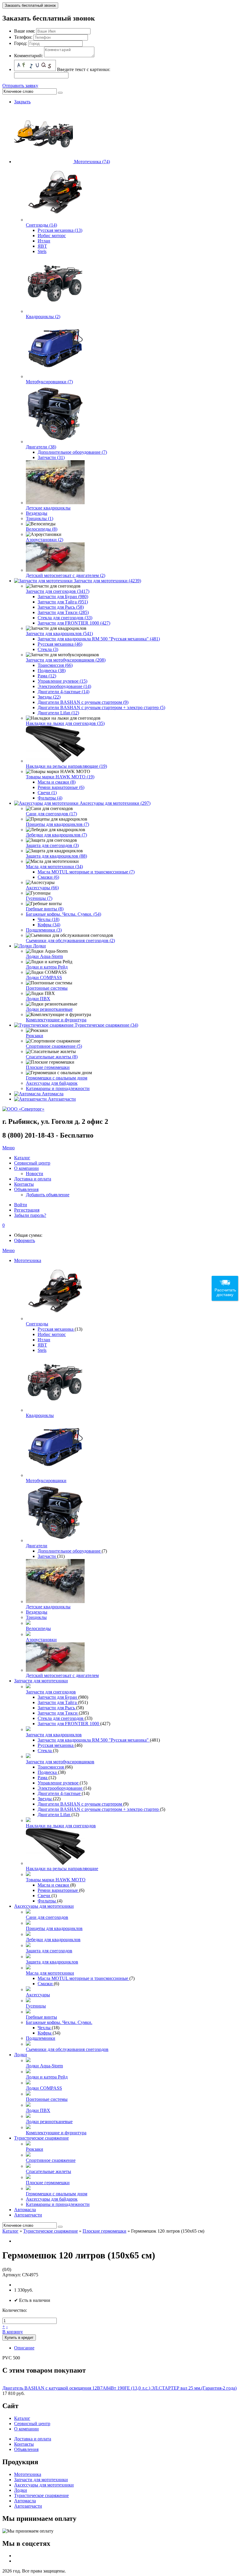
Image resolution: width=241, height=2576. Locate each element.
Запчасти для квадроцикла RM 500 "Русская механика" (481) (99, 639)
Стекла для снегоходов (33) (65, 618)
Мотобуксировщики (46, 1481)
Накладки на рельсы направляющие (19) (66, 766)
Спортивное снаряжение (51, 2160)
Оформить (25, 1240)
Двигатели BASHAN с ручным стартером (80, 1804)
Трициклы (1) (40, 518)
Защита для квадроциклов (52, 1962)
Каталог (10, 2231)
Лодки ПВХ (38, 999)
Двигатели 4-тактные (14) (63, 692)
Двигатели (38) (41, 447)
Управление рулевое (59, 1783)
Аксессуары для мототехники (44, 1906)
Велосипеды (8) (42, 529)
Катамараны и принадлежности (58, 1088)
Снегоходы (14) (41, 225)
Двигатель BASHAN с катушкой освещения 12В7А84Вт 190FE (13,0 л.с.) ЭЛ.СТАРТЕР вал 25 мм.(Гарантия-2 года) (119, 2388)
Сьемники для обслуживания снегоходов (67, 2049)
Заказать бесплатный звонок (30, 5)
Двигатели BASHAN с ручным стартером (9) (83, 702)
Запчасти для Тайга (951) (63, 602)
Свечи (45, 1896)
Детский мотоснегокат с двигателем (62, 1675)
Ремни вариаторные (58, 1890)
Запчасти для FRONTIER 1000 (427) (74, 623)
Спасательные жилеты (48, 2171)
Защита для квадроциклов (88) (56, 856)
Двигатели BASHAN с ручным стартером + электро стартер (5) (101, 707)
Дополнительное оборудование (70, 1551)
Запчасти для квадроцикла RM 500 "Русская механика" (94, 1740)
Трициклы (36, 1617)
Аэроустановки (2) (45, 540)
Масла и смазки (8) (57, 782)
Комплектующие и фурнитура (56, 1020)
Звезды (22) (49, 697)
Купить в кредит (19, 2338)
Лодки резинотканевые (49, 1009)
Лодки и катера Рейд (47, 967)
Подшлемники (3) (44, 930)
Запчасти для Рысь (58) (61, 607)
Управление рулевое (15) (62, 681)
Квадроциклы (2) (43, 317)
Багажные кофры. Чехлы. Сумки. (59, 2022)
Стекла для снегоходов (61, 1718)
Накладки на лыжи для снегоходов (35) (65, 723)
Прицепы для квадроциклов (54, 1928)
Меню (9, 1148)
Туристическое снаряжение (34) (106, 1025)
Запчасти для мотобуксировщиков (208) (66, 660)
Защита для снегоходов (49, 1951)
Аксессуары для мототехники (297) (115, 803)
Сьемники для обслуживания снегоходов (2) (70, 941)
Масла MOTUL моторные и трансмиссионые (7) (86, 872)
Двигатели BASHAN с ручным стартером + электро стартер (99, 1809)
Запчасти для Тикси (58, 1713)
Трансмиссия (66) (55, 665)
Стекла (45, 1751)
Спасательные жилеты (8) (52, 1057)
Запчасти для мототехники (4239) (107, 581)
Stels (42, 251)
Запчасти (47, 1556)
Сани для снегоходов (47, 1917)
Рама (43, 1778)
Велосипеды (38, 1628)
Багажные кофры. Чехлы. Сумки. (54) (63, 914)
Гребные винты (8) (45, 909)
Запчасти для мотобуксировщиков (60, 1762)
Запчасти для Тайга (58, 1702)
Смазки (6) (48, 877)
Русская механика (56, 1329)
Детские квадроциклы (48, 508)
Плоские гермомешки (48, 1067)
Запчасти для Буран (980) (63, 597)
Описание (24, 2348)
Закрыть (22, 102)
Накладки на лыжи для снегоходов (61, 1826)
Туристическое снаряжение (41, 2138)
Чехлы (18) (48, 919)
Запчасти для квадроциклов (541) (59, 634)
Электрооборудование (61, 1788)
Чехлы (45, 2028)
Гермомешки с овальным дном (57, 1078)
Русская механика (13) (60, 230)
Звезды (45, 1799)
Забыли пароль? (30, 1215)
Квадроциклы (40, 1415)
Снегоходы (37, 1324)
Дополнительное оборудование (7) (72, 452)
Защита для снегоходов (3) (52, 845)
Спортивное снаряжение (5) (54, 1046)
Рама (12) (47, 676)
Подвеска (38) (52, 670)
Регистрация (27, 1210)
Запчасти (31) (51, 457)
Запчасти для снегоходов (51, 1692)
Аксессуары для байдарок (52, 1083)
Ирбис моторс (52, 236)
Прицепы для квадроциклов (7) (57, 824)
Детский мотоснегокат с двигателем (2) (66, 575)
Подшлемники (41, 2038)
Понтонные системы (47, 988)
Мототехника (28, 1260)
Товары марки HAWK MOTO (56, 1880)
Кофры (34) (49, 925)
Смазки (46, 1984)
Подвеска (48, 1772)
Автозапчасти (62, 1099)
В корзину (13, 2332)
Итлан (44, 241)
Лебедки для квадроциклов (53, 1940)
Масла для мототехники (50, 1973)
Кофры (45, 2033)
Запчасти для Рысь (57, 1708)
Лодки (39, 946)
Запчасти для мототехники (41, 1681)
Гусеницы (36, 2006)
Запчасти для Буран (58, 1697)
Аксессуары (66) (42, 888)
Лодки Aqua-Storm (44, 956)
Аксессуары (38, 1995)
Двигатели (37, 1546)
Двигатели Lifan (55, 1815)
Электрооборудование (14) (64, 686)
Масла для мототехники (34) (54, 867)
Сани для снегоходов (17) (51, 814)
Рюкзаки (35, 1036)
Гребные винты (41, 2017)
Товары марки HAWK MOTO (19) (60, 777)
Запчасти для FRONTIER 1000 (69, 1724)
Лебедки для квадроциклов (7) (56, 835)
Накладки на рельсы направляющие (62, 1869)
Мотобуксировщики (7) (49, 382)
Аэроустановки (41, 1640)
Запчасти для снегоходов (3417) (58, 591)
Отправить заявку (20, 86)
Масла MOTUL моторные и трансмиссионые (83, 1978)
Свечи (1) (47, 793)
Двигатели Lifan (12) (58, 713)
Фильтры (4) (50, 798)
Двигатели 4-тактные (60, 1793)
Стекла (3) (48, 649)
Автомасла (53, 1094)
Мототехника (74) (92, 162)
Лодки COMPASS (44, 977)
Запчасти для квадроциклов (54, 1735)
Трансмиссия (51, 1767)
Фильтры (47, 1901)
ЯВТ (42, 246)
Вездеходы (37, 513)
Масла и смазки (54, 1885)
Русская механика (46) (60, 644)
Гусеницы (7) (39, 898)
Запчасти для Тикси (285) (63, 612)
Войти (21, 1205)
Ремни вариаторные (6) (61, 787)
